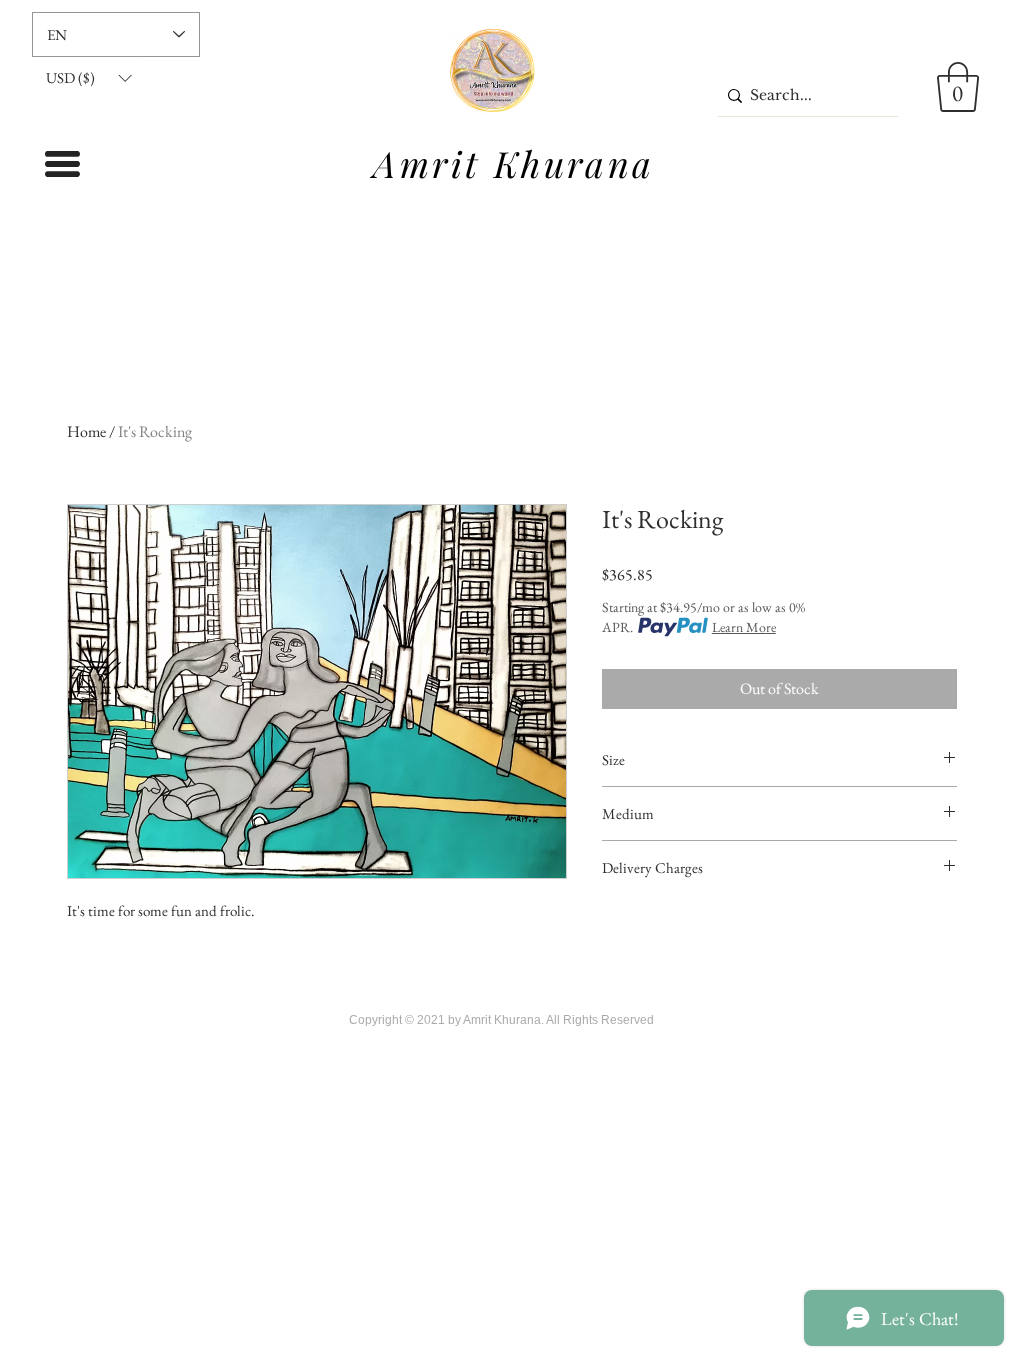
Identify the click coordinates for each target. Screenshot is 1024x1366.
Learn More (744, 627)
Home (86, 431)
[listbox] (88, 78)
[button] (88, 78)
